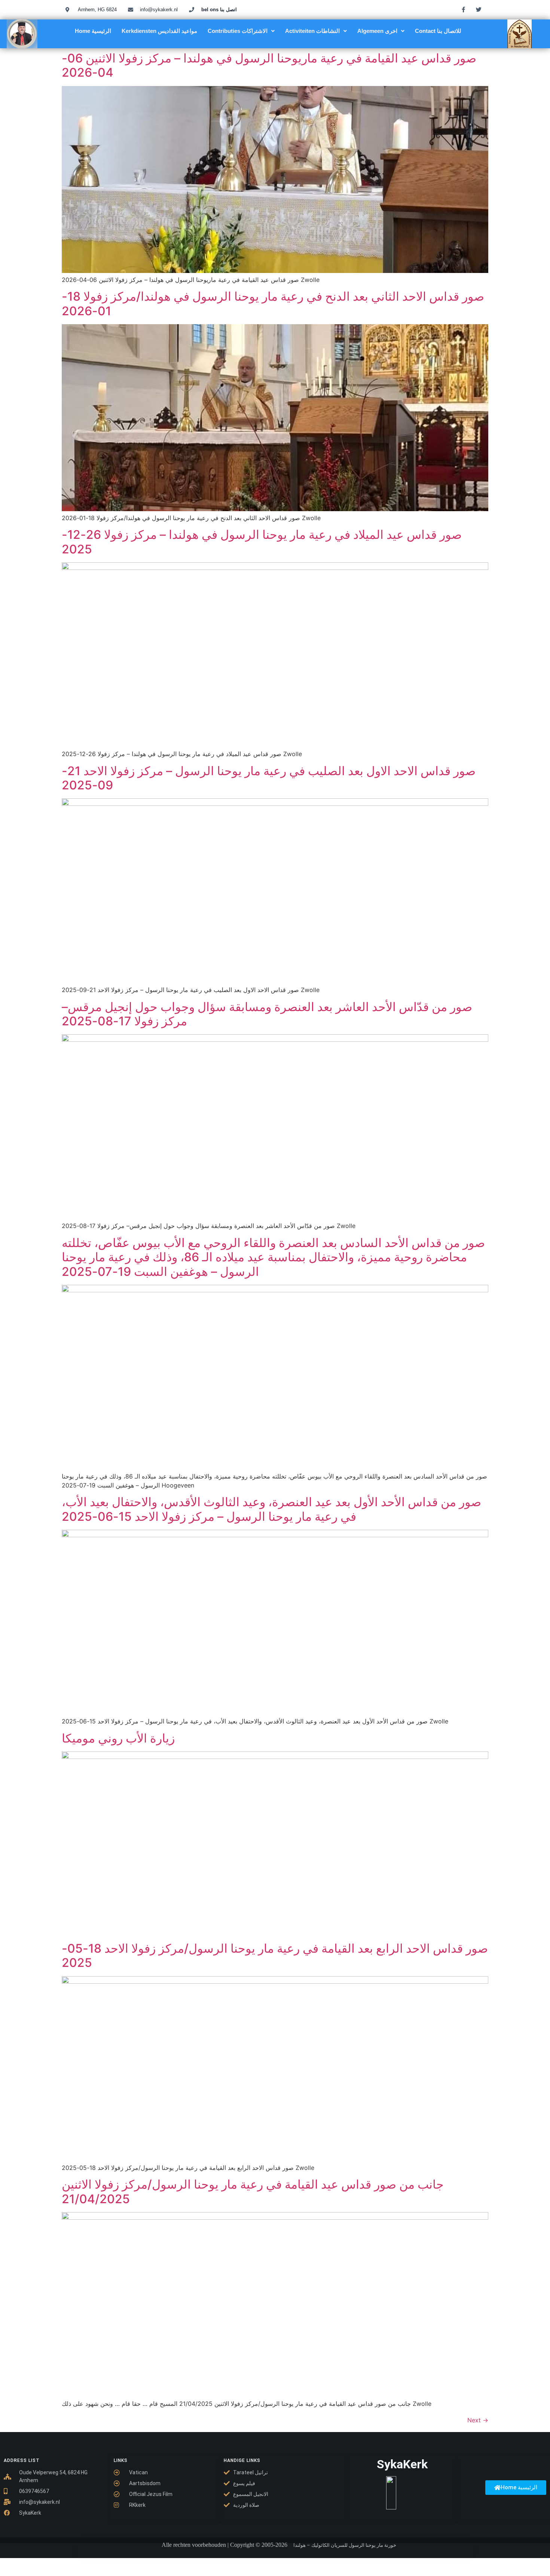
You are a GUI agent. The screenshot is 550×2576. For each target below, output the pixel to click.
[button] (241, 31)
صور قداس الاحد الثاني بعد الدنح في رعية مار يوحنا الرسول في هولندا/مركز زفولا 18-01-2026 (273, 303)
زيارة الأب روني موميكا (118, 1738)
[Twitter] (479, 9)
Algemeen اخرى (377, 31)
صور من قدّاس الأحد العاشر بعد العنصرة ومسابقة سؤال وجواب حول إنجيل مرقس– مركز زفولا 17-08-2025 (267, 1014)
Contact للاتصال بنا (438, 31)
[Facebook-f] (464, 9)
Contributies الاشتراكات (238, 31)
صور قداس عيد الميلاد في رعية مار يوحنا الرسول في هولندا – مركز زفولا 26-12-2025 (262, 542)
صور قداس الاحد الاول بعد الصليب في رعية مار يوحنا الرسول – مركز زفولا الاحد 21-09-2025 (269, 778)
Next (478, 2420)
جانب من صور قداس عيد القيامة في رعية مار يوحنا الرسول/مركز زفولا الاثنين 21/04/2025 (253, 2191)
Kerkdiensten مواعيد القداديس (159, 31)
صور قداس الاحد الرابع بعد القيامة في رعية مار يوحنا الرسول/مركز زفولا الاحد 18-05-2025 (275, 1955)
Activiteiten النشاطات (312, 31)
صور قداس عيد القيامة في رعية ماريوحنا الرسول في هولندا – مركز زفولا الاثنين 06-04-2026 (269, 65)
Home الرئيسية (93, 31)
